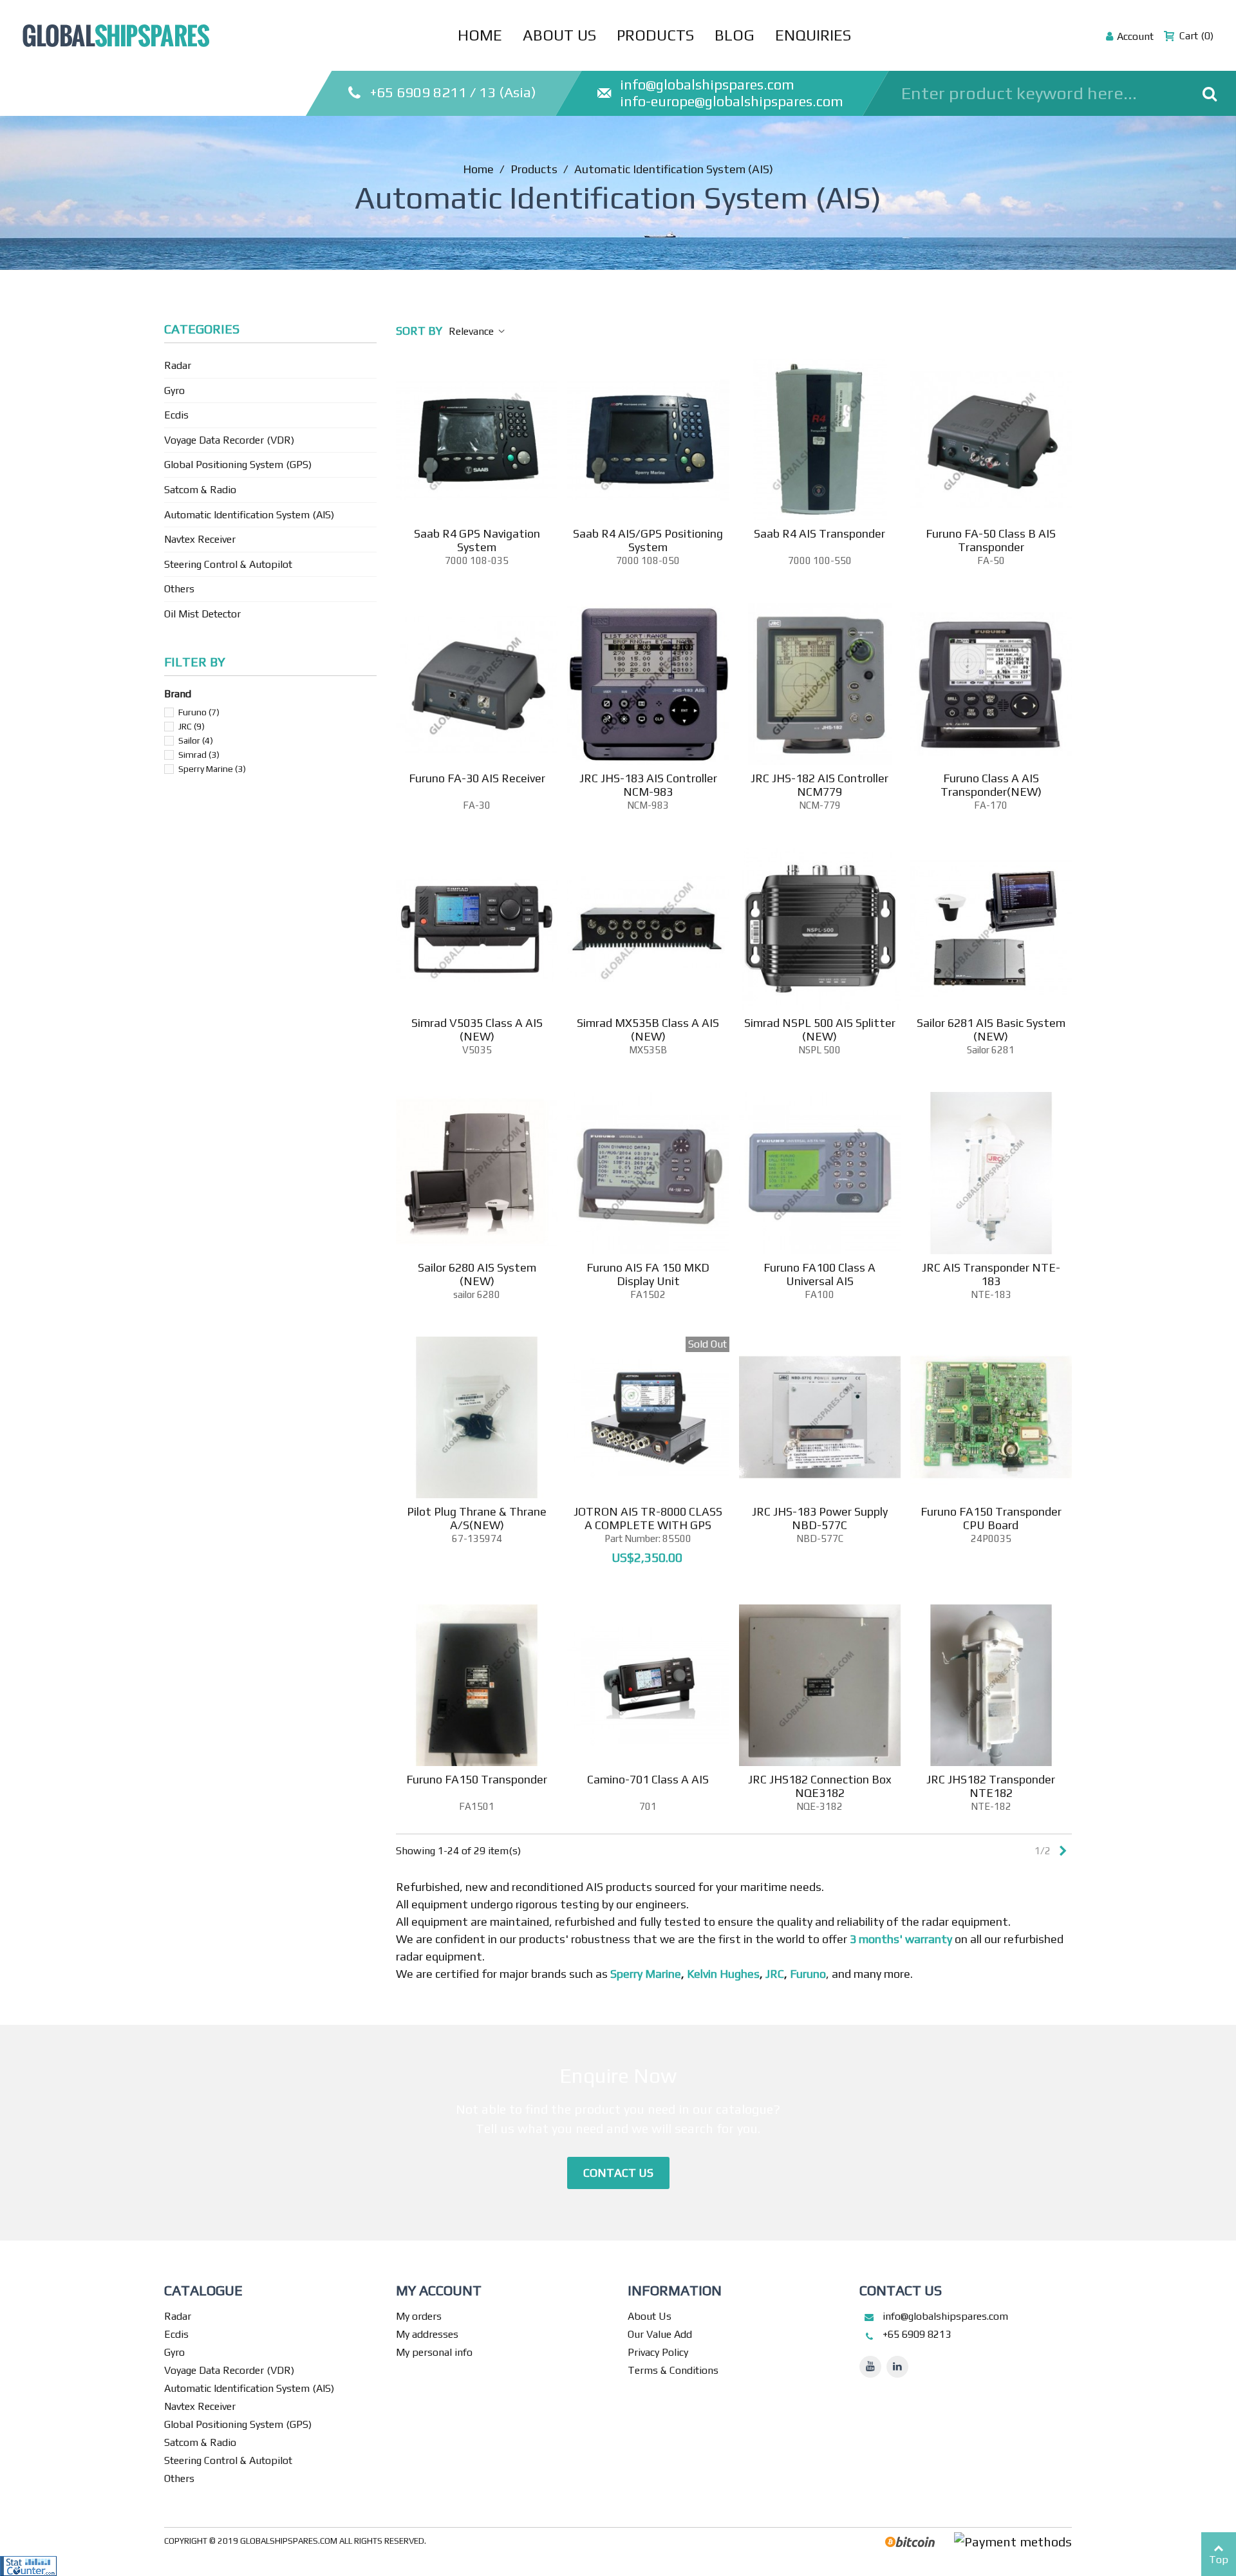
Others (179, 589)
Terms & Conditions (673, 2370)
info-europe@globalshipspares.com (732, 101)
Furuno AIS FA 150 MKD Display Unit (648, 1274)
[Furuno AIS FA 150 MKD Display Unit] (648, 1173)
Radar (178, 365)
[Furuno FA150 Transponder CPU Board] (991, 1417)
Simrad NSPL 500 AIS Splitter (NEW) (820, 1029)
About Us (559, 35)
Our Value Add (660, 2334)
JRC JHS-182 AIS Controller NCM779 (819, 785)
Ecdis (176, 415)
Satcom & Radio (200, 490)
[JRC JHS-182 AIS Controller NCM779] (820, 684)
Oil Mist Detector (202, 614)
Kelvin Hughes (723, 1974)
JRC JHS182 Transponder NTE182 (991, 1786)
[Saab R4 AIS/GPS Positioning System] (648, 439)
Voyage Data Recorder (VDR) (229, 440)
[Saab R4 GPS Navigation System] (477, 439)
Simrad (199, 755)
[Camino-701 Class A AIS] (648, 1685)
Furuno (199, 712)
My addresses (427, 2334)
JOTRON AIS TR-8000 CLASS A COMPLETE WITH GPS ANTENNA (648, 1525)
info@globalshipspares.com (707, 84)
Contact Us (618, 2173)
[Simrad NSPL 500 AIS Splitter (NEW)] (820, 929)
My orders (419, 2316)
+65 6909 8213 (917, 2334)
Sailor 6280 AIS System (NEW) (477, 1274)
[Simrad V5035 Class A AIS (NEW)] (477, 929)
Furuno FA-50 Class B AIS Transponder (991, 540)
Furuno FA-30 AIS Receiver (477, 778)
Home (480, 35)
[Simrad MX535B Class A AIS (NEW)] (648, 929)
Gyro (174, 390)
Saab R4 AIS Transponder (819, 533)
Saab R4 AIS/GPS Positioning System (648, 540)
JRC (192, 726)
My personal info (434, 2352)
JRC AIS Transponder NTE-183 (991, 1274)
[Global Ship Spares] (116, 33)
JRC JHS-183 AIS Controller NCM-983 (648, 785)
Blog (735, 35)
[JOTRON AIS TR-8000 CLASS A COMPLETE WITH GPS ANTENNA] (648, 1417)
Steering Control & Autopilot (228, 564)
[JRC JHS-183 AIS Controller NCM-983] (648, 684)
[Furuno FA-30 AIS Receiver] (477, 684)
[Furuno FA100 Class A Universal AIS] (820, 1173)
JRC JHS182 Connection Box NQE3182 (820, 1786)
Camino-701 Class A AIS (648, 1779)
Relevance (473, 331)
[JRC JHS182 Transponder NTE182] (991, 1685)
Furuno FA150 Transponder (477, 1779)
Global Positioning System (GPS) (238, 465)
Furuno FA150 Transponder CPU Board (991, 1518)
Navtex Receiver (200, 539)
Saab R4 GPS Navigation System (477, 540)
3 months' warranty (901, 1939)
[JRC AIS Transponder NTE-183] (991, 1173)
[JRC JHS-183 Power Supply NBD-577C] (820, 1417)
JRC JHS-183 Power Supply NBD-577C (820, 1518)
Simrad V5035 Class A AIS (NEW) (477, 1029)
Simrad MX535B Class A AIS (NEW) (648, 1029)
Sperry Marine (212, 769)
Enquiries (813, 35)
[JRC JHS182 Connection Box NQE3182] (820, 1685)
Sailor (196, 740)
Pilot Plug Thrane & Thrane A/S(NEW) (477, 1518)
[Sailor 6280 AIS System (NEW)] (477, 1173)
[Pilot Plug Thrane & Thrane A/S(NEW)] (477, 1417)
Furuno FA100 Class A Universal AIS (819, 1274)
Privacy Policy (658, 2352)
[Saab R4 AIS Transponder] (820, 439)
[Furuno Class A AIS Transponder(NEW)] (991, 684)
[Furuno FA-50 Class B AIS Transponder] (991, 439)
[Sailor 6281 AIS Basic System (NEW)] (991, 929)
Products (655, 35)
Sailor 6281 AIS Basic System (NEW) (991, 1029)
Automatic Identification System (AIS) (249, 515)
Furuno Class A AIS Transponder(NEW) (991, 785)
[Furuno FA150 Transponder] (477, 1685)
